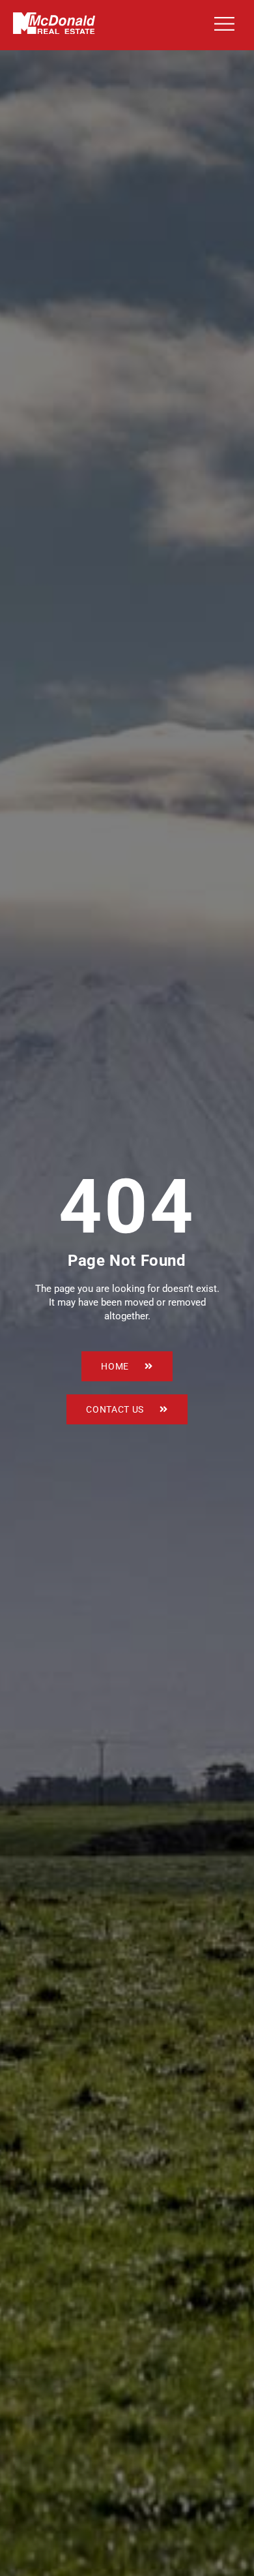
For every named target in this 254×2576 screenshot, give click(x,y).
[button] (222, 25)
